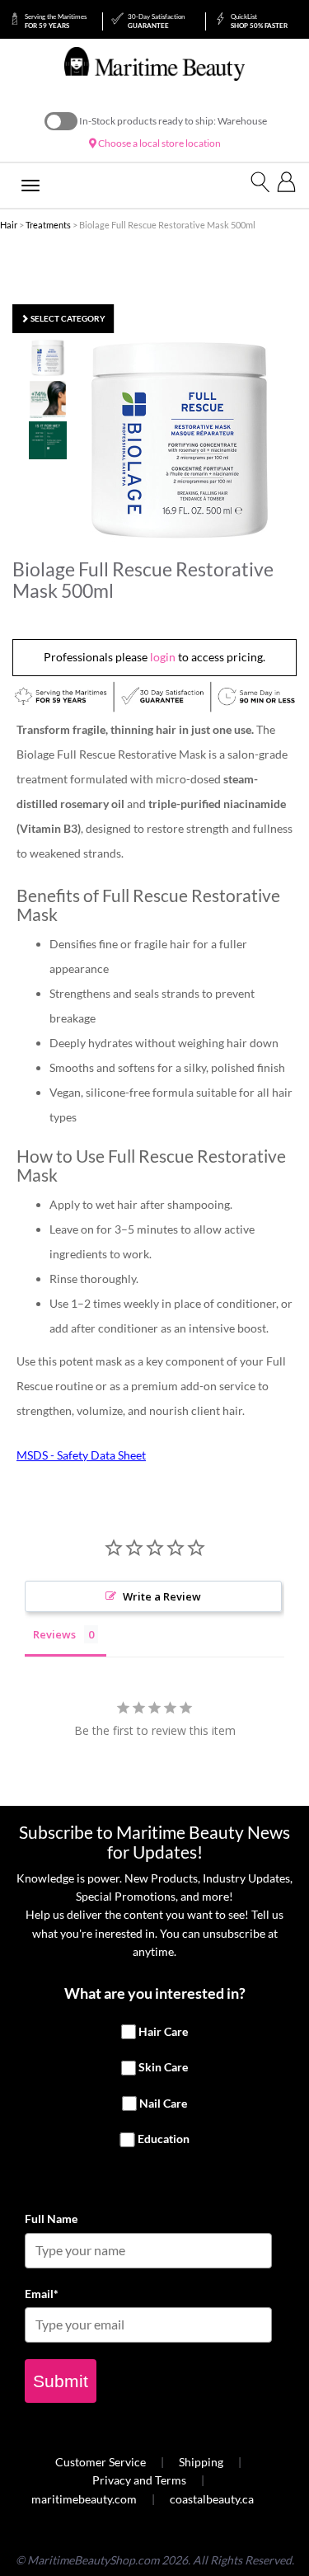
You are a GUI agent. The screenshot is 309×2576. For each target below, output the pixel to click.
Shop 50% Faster (259, 21)
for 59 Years (56, 21)
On (61, 121)
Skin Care (163, 2067)
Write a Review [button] (162, 1596)
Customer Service (101, 2462)
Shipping (201, 2462)
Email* (42, 2294)
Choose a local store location (159, 143)
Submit (61, 2381)
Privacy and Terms (139, 2480)
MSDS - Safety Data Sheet (81, 1455)
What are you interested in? (155, 1993)
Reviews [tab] (54, 1634)
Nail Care (163, 2103)
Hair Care (163, 2031)
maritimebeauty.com (84, 2499)
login (163, 657)
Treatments (48, 225)
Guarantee (156, 21)
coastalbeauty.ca (212, 2499)
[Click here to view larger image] (180, 440)
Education (164, 2139)
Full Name (51, 2219)
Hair (9, 225)
